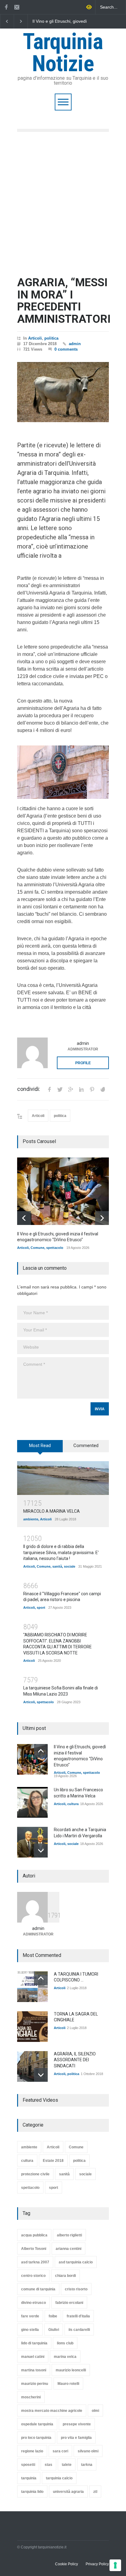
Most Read (40, 1446)
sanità (57, 1566)
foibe (53, 2316)
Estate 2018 (53, 2161)
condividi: (29, 1089)
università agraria (68, 2492)
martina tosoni (34, 2370)
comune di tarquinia (38, 2289)
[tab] (40, 1448)
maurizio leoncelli (71, 2370)
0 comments (66, 349)
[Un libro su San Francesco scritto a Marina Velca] (32, 1802)
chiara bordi (65, 2276)
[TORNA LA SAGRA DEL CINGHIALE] (32, 2027)
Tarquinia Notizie (63, 53)
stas (48, 2465)
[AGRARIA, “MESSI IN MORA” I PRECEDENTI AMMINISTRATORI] (63, 392)
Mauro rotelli (68, 2384)
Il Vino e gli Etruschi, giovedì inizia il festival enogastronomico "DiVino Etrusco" (60, 21)
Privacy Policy (97, 2564)
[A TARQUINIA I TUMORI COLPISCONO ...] (32, 1987)
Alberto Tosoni (34, 2249)
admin (75, 344)
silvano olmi (88, 2451)
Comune (37, 1248)
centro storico (33, 2276)
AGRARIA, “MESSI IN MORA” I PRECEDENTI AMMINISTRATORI (64, 301)
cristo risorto (76, 2289)
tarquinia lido (32, 2492)
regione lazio (32, 2451)
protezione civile (35, 2174)
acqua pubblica (34, 2235)
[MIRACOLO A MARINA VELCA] (63, 1478)
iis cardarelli (79, 2330)
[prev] (24, 1218)
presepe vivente (77, 2424)
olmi (95, 2411)
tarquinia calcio (59, 2478)
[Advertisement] (63, 204)
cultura (73, 1804)
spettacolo (55, 1248)
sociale (70, 1566)
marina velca (65, 2357)
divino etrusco (33, 2303)
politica (51, 338)
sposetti (28, 2465)
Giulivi (54, 2330)
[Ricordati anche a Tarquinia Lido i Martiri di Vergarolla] (32, 1842)
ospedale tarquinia (37, 2424)
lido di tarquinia (34, 2343)
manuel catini (33, 2357)
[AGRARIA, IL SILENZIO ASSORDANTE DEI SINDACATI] (32, 2066)
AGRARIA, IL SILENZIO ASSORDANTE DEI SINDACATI (75, 2060)
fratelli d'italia (78, 2316)
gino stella (30, 2330)
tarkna (87, 2465)
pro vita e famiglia (76, 2438)
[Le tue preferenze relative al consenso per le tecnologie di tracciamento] (115, 2565)
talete (67, 2465)
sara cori (60, 2451)
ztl (95, 2492)
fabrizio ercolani (69, 2303)
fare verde (30, 2316)
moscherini (31, 2397)
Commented (86, 1446)
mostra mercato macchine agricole (52, 2411)
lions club (65, 2343)
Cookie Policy (67, 2564)
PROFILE (83, 1063)
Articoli (35, 338)
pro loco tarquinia (36, 2438)
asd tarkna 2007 (35, 2262)
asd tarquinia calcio (76, 2262)
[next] (102, 1218)
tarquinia (29, 2478)
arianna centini (69, 2249)
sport (41, 1608)
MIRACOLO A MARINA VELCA (52, 1511)
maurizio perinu (35, 2384)
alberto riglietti (69, 2235)
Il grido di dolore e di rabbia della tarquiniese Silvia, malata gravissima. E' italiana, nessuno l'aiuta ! (61, 1552)
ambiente (31, 1519)
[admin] (32, 1053)
